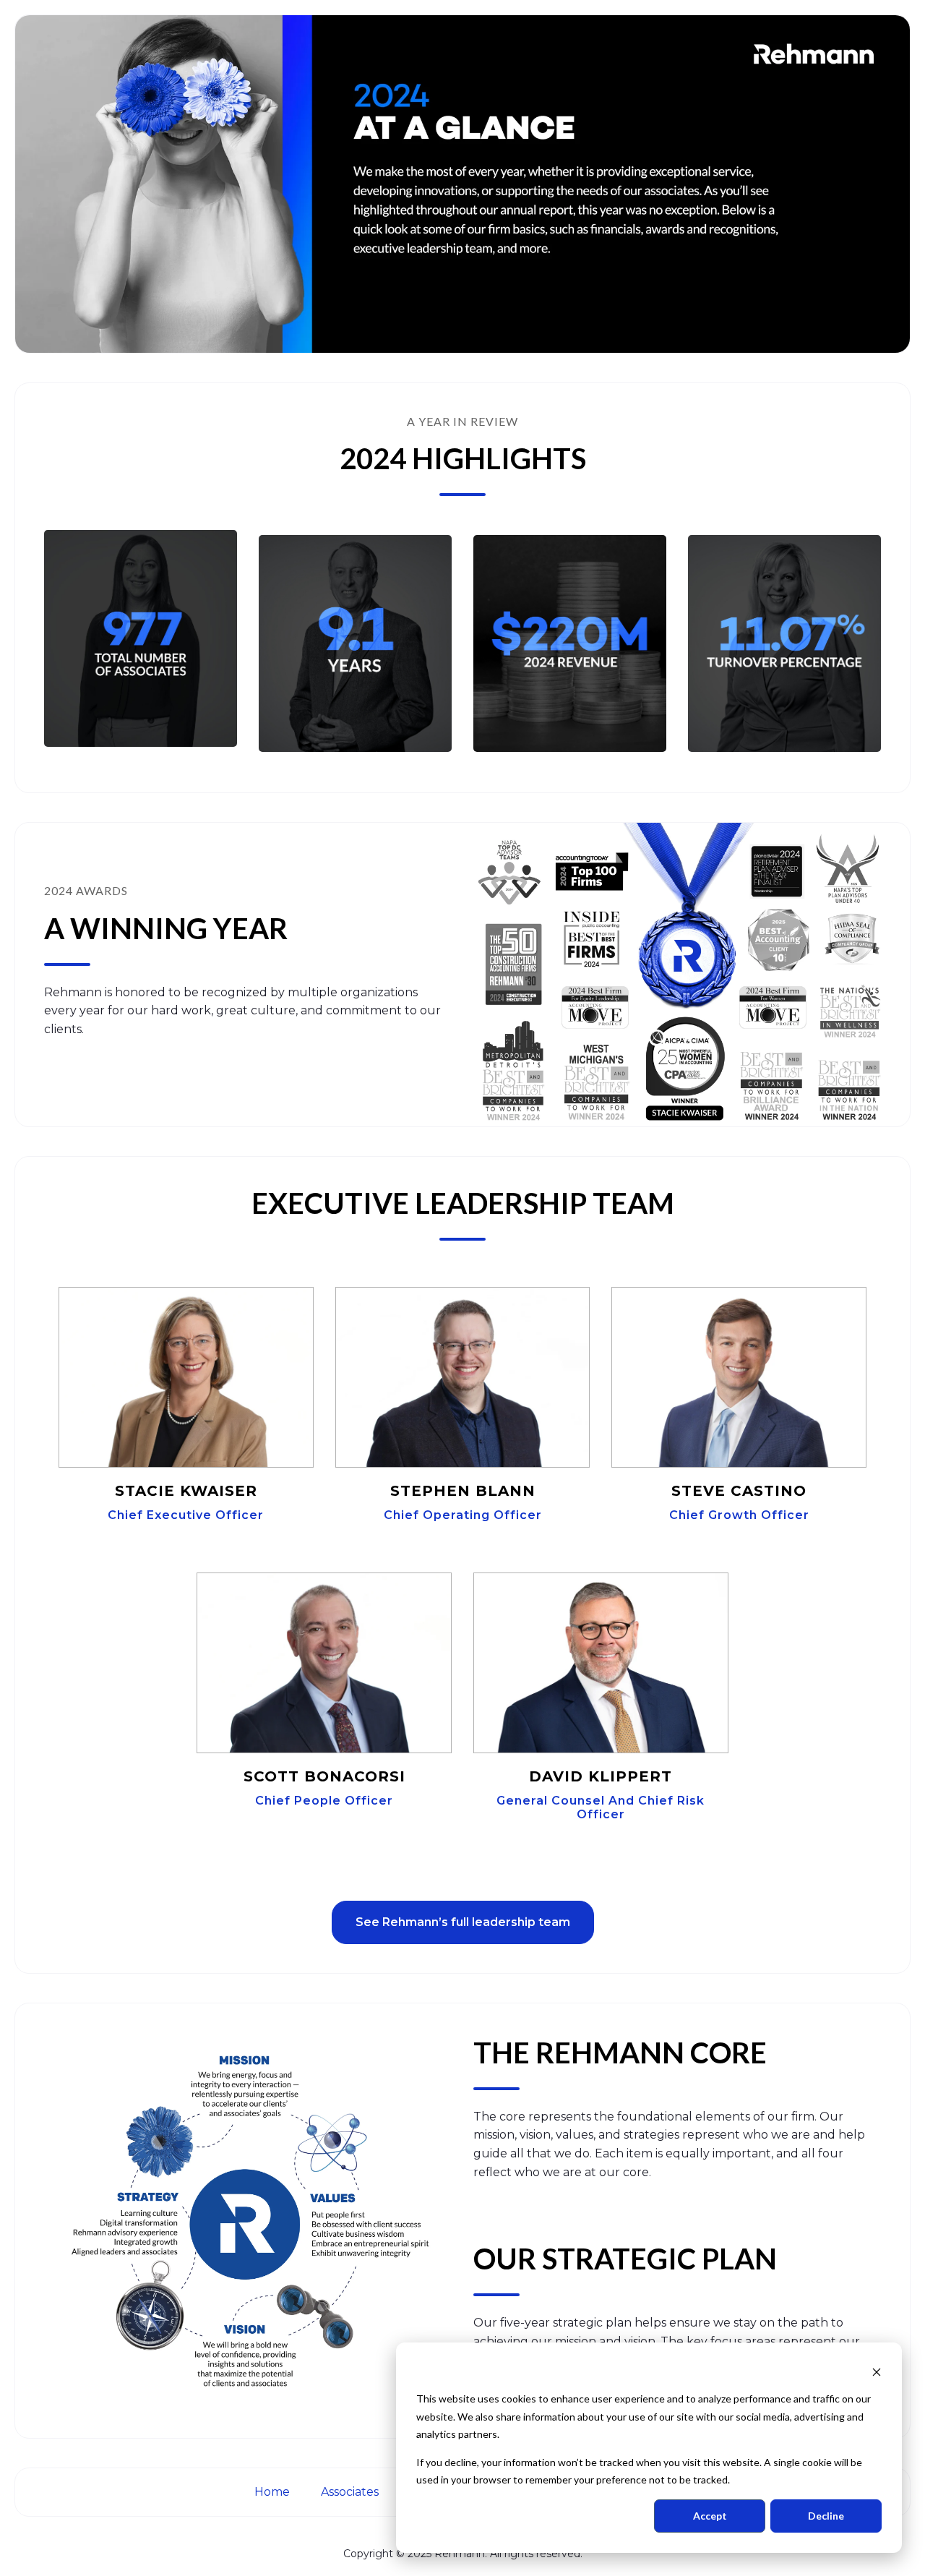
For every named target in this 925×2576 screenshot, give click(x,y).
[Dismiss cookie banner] (877, 2372)
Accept (710, 2516)
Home (274, 2492)
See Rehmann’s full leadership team (463, 1922)
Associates (351, 2492)
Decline (826, 2516)
